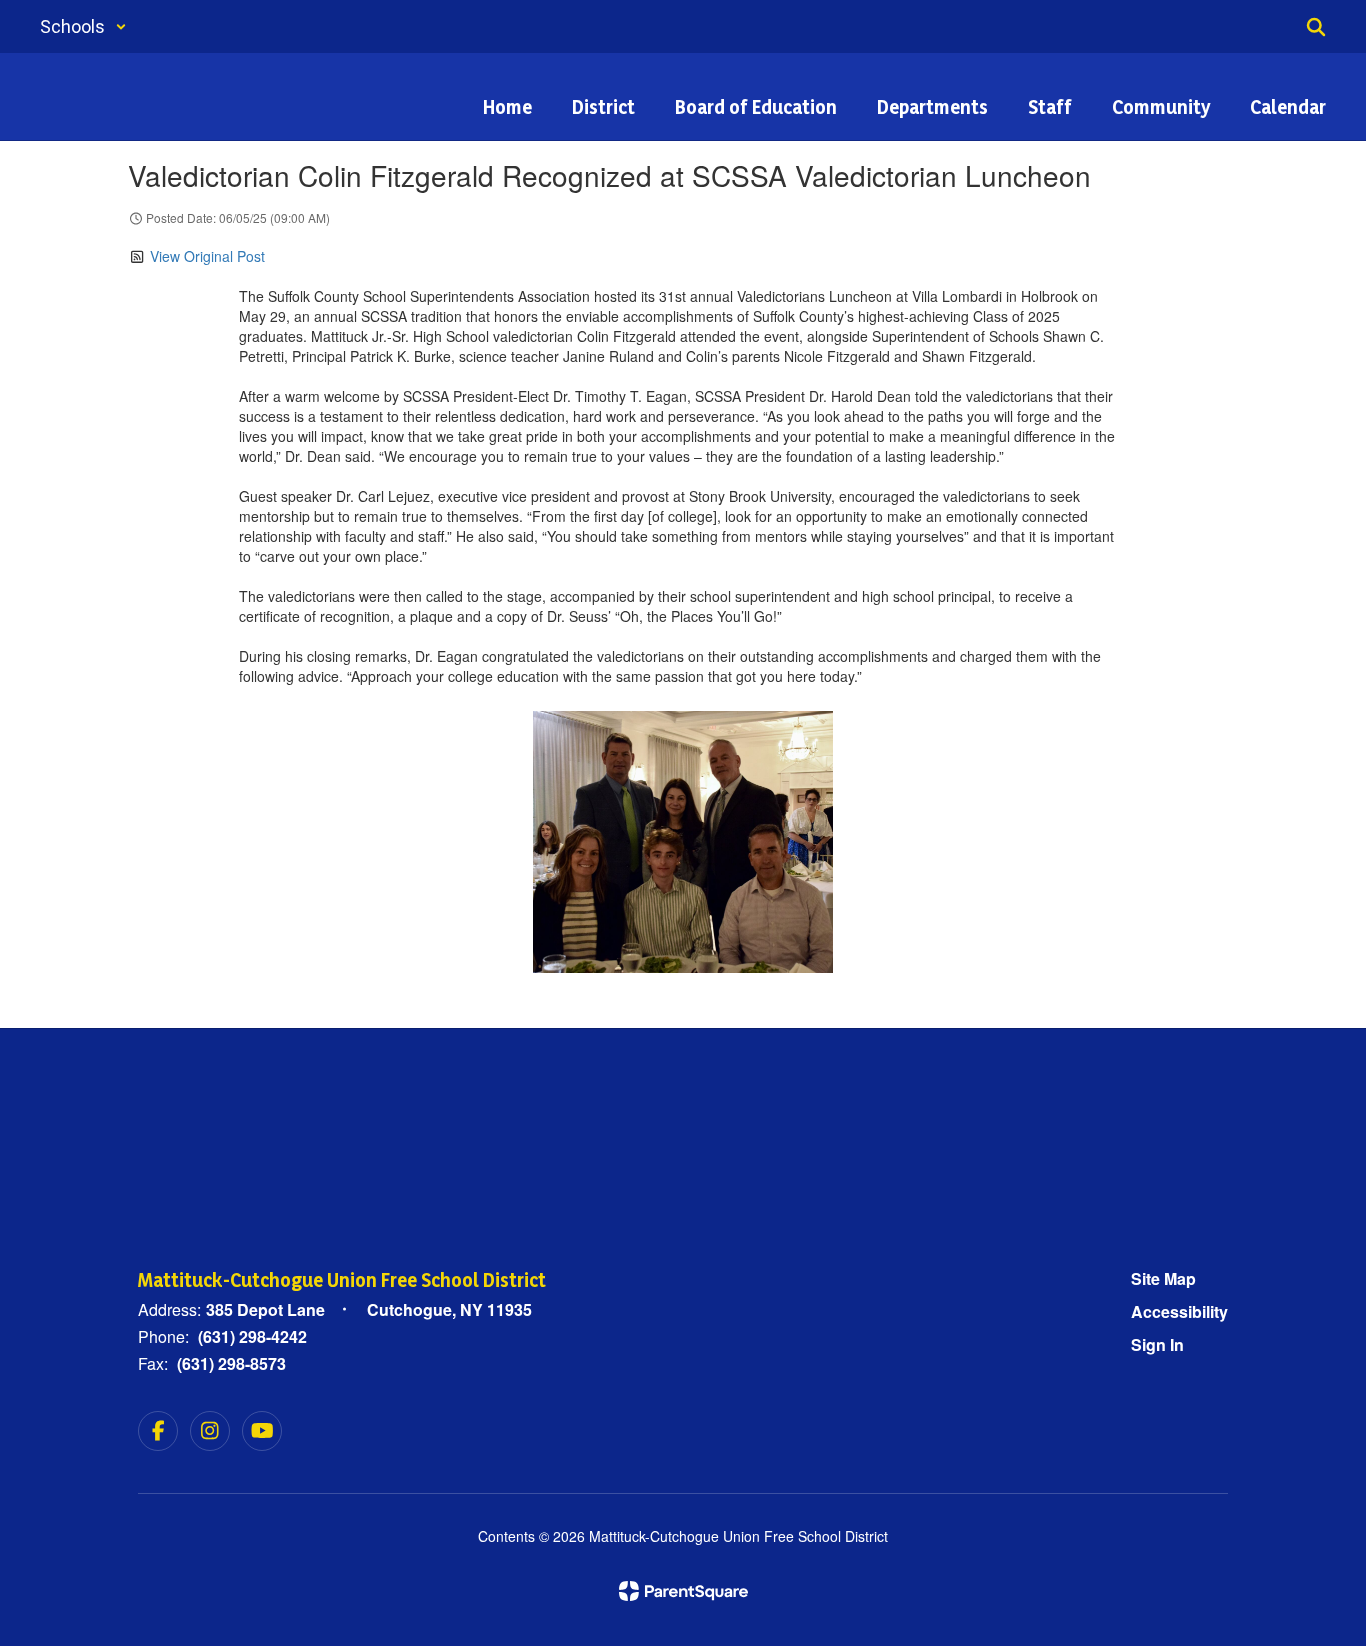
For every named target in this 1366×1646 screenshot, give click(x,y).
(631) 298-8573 (231, 1363)
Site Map (1163, 1278)
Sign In (1157, 1344)
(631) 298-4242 (252, 1336)
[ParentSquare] (683, 1591)
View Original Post (207, 256)
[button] (83, 26)
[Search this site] (1316, 27)
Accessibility (1179, 1311)
